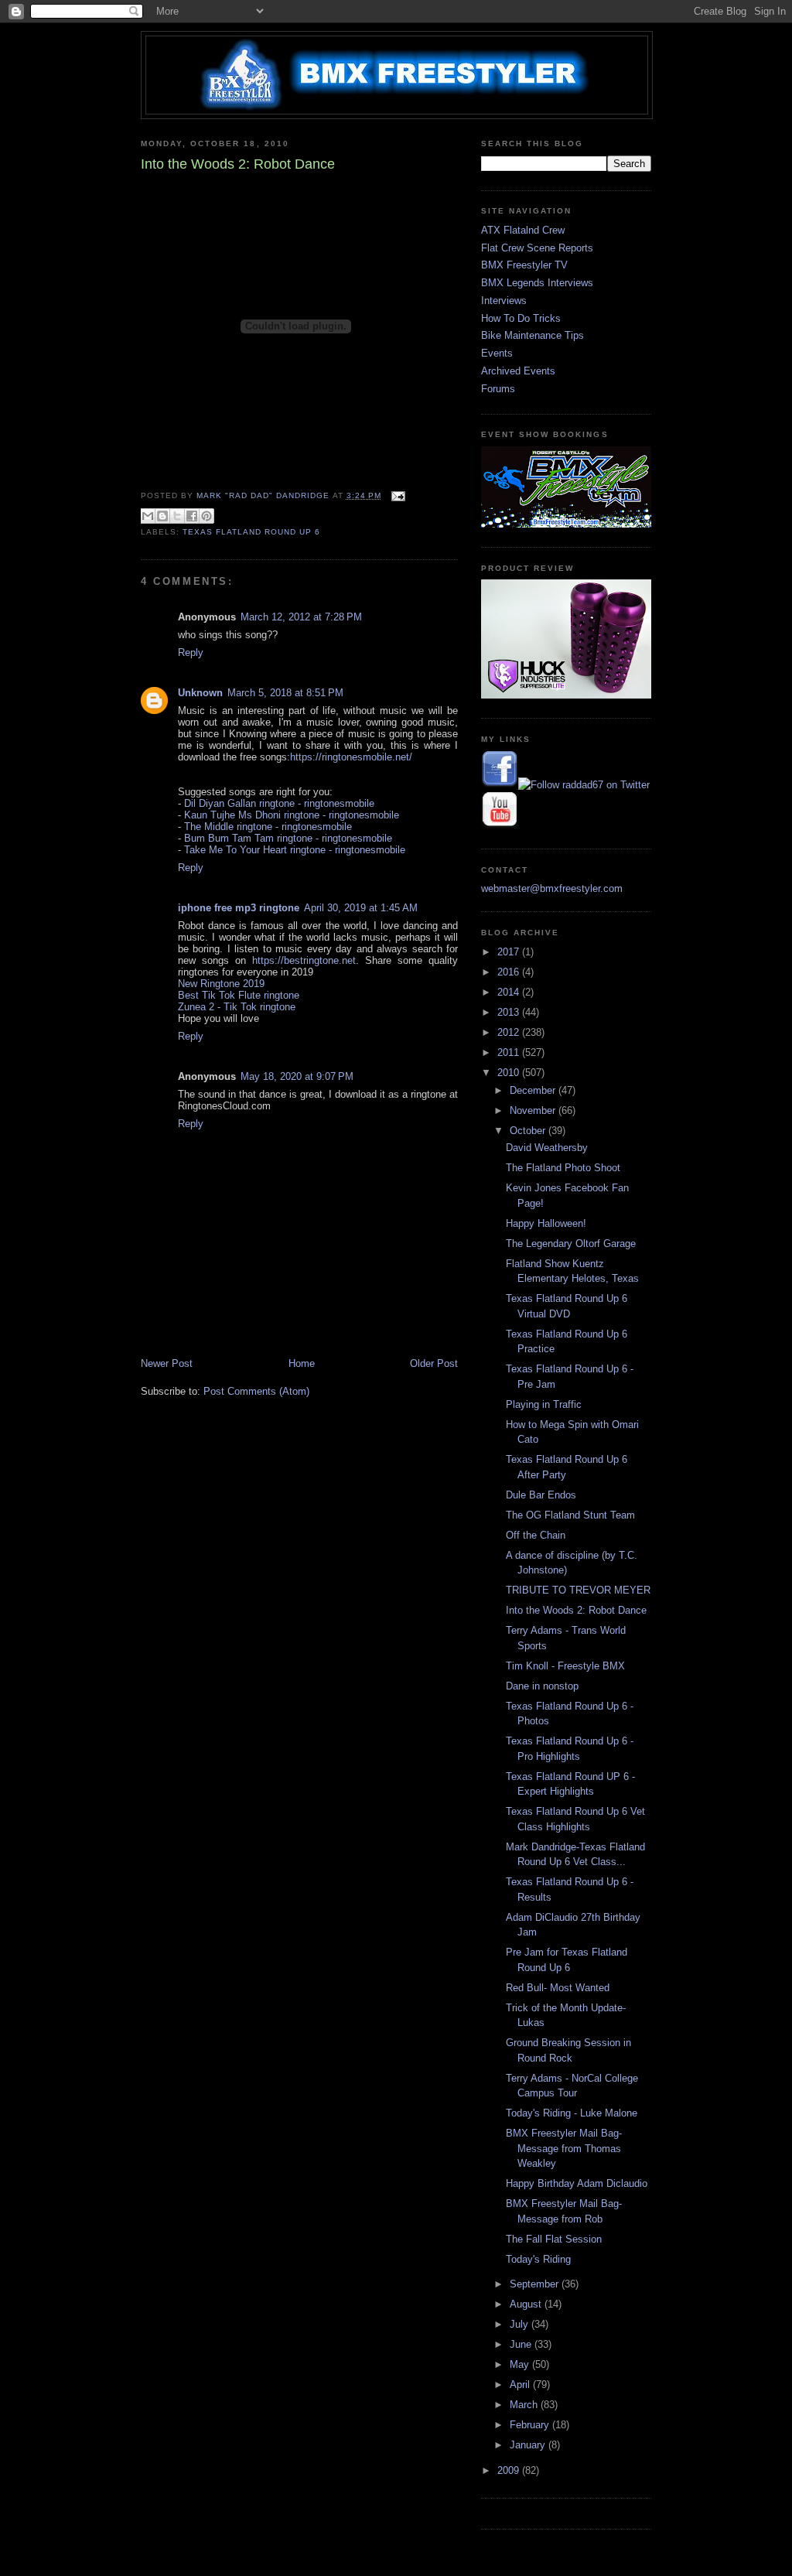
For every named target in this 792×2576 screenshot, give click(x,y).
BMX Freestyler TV (524, 265)
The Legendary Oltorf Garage (571, 1244)
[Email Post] (396, 495)
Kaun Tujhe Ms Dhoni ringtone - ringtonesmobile (292, 815)
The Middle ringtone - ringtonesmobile (268, 827)
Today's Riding (538, 2259)
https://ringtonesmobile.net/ (351, 757)
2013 (510, 1012)
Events (497, 353)
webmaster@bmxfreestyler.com (552, 888)
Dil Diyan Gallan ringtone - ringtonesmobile (279, 803)
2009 (510, 2470)
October (529, 1131)
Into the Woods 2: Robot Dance (576, 1610)
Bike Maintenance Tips (533, 335)
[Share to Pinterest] (207, 516)
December (534, 1090)
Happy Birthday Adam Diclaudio (577, 2183)
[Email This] (148, 516)
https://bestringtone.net (304, 960)
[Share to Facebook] (192, 516)
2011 (510, 1052)
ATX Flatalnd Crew (523, 230)
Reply (191, 653)
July (521, 2324)
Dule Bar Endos (541, 1495)
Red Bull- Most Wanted (558, 1988)
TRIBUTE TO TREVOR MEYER (578, 1590)
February (531, 2425)
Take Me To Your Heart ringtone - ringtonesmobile (295, 850)
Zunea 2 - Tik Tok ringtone (237, 1007)
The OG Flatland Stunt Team (570, 1515)
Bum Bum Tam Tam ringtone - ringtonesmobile (288, 838)
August (527, 2304)
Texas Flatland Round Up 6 (251, 532)
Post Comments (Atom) (256, 1391)
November (534, 1110)
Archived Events (518, 371)
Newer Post (167, 1363)
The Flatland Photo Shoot (563, 1168)
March (525, 2405)
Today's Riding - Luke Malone (572, 2113)
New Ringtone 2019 (221, 984)
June (522, 2344)
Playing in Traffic (544, 1404)
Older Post (434, 1363)
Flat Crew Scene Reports (537, 248)
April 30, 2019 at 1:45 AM (361, 908)
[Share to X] (177, 516)
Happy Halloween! (546, 1223)
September (536, 2284)
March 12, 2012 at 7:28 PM (301, 617)
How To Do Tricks (521, 318)
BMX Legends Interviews (537, 283)
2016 (510, 972)
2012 (510, 1032)
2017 (510, 952)
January (529, 2445)
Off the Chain (536, 1535)
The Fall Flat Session (554, 2239)
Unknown (200, 693)
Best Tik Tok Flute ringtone (239, 995)
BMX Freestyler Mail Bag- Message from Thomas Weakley (564, 2148)
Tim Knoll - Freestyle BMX (565, 1666)
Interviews (504, 301)
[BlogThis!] (162, 516)
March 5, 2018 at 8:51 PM (285, 693)
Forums (498, 389)
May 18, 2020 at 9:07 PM (297, 1076)
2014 (510, 992)
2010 (510, 1073)
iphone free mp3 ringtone (239, 908)
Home (302, 1363)
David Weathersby (547, 1148)
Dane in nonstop (542, 1686)
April (521, 2385)
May (521, 2364)
